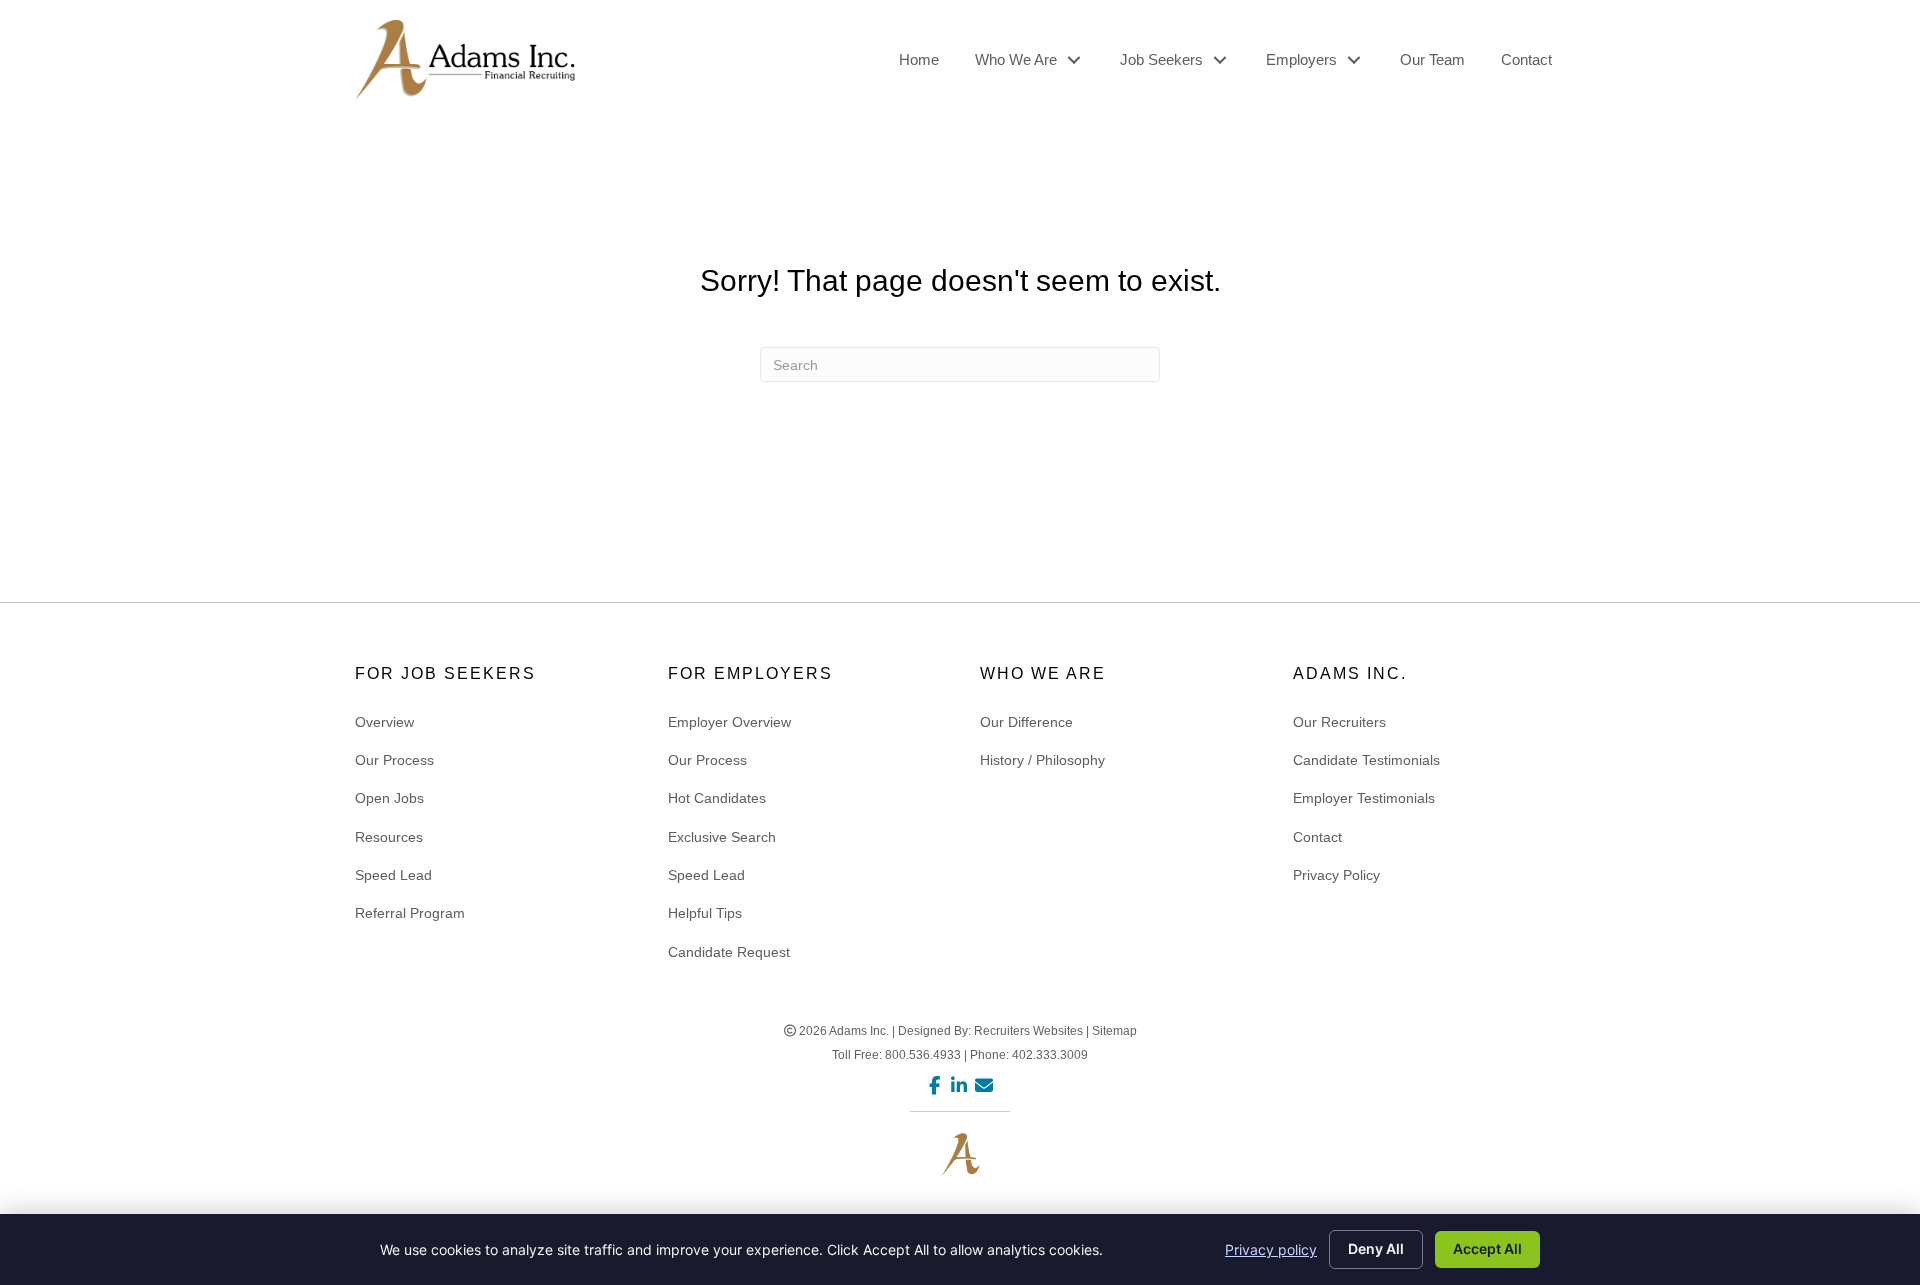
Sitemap (1114, 1031)
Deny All (1376, 1248)
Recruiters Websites (1028, 1031)
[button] (1073, 60)
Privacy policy (1271, 1249)
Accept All (1487, 1248)
